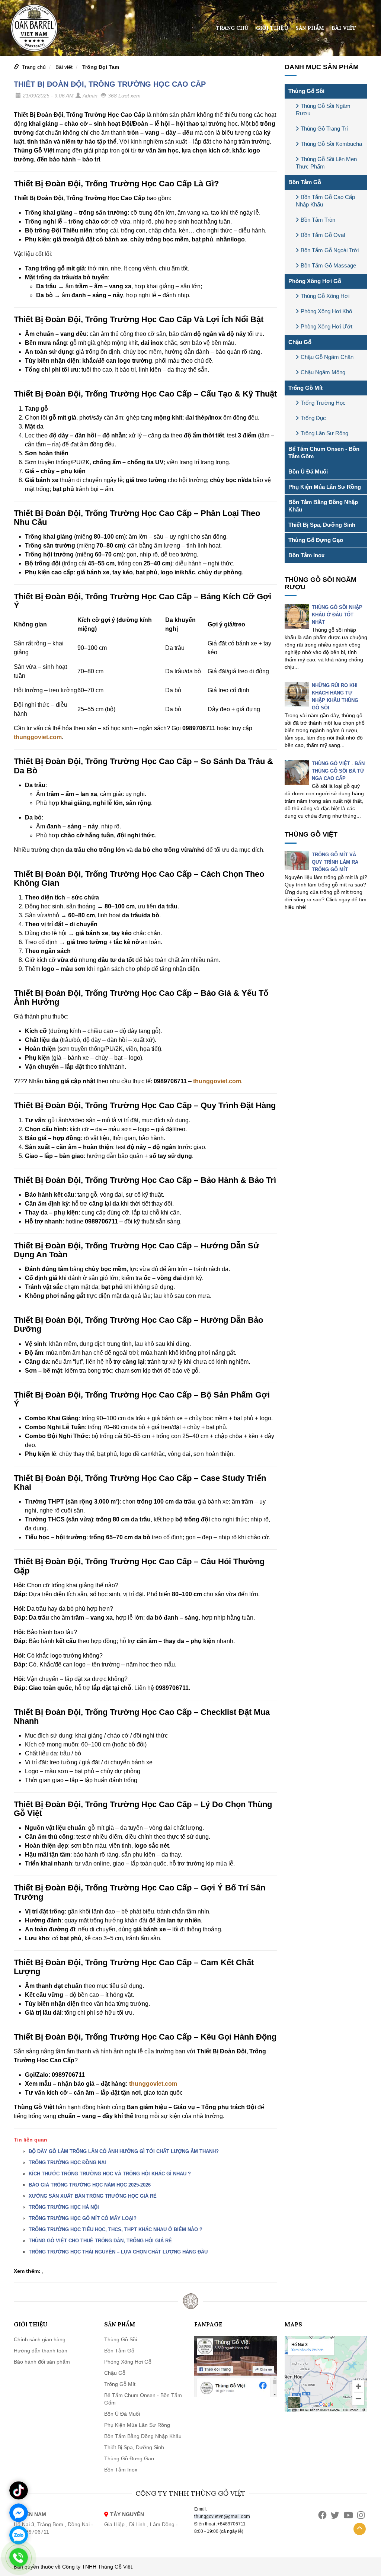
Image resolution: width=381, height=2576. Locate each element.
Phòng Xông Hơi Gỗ (315, 281)
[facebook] (322, 2515)
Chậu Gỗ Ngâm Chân (327, 357)
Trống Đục (313, 418)
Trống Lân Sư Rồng (324, 433)
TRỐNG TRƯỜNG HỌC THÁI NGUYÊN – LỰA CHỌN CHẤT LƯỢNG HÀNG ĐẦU (118, 2252)
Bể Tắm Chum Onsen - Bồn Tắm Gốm (324, 453)
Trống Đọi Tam (101, 67)
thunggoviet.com (38, 737)
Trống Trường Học (323, 403)
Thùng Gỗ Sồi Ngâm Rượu (323, 110)
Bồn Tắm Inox (306, 555)
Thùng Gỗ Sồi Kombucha (331, 144)
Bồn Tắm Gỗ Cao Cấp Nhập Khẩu (325, 201)
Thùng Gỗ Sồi (306, 91)
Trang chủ (232, 28)
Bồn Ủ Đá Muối (308, 471)
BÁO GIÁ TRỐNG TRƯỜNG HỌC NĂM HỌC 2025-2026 (90, 2185)
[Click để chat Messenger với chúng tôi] (19, 2513)
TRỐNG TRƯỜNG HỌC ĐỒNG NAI (67, 2163)
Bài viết (344, 28)
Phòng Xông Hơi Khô (326, 311)
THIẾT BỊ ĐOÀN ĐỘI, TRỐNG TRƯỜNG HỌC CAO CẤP (110, 84)
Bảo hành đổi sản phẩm (42, 2362)
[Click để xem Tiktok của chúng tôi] (19, 2490)
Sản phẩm (310, 28)
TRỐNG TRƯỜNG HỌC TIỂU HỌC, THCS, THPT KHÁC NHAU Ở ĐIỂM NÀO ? (116, 2229)
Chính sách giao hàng (40, 2339)
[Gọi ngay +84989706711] (19, 2557)
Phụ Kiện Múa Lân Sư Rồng (325, 487)
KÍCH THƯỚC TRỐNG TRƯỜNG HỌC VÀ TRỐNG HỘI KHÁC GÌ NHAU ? (110, 2174)
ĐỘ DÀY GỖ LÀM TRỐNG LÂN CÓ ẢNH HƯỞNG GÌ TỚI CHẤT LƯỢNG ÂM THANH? (124, 2151)
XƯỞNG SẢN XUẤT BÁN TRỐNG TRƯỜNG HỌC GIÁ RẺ (93, 2196)
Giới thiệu (272, 28)
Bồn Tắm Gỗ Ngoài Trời (330, 250)
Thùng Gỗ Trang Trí (324, 129)
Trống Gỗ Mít (305, 388)
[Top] (360, 2529)
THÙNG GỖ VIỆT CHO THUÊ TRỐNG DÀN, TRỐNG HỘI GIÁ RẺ (100, 2241)
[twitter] (335, 2515)
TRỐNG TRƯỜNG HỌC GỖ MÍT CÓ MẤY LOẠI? (83, 2218)
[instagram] (361, 2515)
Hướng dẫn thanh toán (41, 2351)
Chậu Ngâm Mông (323, 372)
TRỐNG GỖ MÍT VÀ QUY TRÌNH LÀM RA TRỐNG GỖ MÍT (335, 862)
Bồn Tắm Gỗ (305, 182)
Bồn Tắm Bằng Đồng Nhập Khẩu (323, 506)
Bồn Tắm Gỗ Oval (323, 235)
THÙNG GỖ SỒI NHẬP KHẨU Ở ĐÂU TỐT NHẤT (337, 615)
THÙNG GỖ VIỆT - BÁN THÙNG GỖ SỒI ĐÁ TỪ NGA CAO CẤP (338, 771)
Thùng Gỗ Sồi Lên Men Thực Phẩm (326, 163)
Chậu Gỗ (300, 342)
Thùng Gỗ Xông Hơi (325, 296)
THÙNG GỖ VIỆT (311, 834)
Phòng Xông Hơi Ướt (326, 326)
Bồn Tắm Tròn (318, 220)
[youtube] (348, 2515)
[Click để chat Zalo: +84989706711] (19, 2535)
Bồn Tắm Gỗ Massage (328, 265)
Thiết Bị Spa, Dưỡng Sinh (322, 525)
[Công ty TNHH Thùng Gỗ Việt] (34, 28)
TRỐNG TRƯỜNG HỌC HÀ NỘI (64, 2207)
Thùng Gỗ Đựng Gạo (316, 540)
